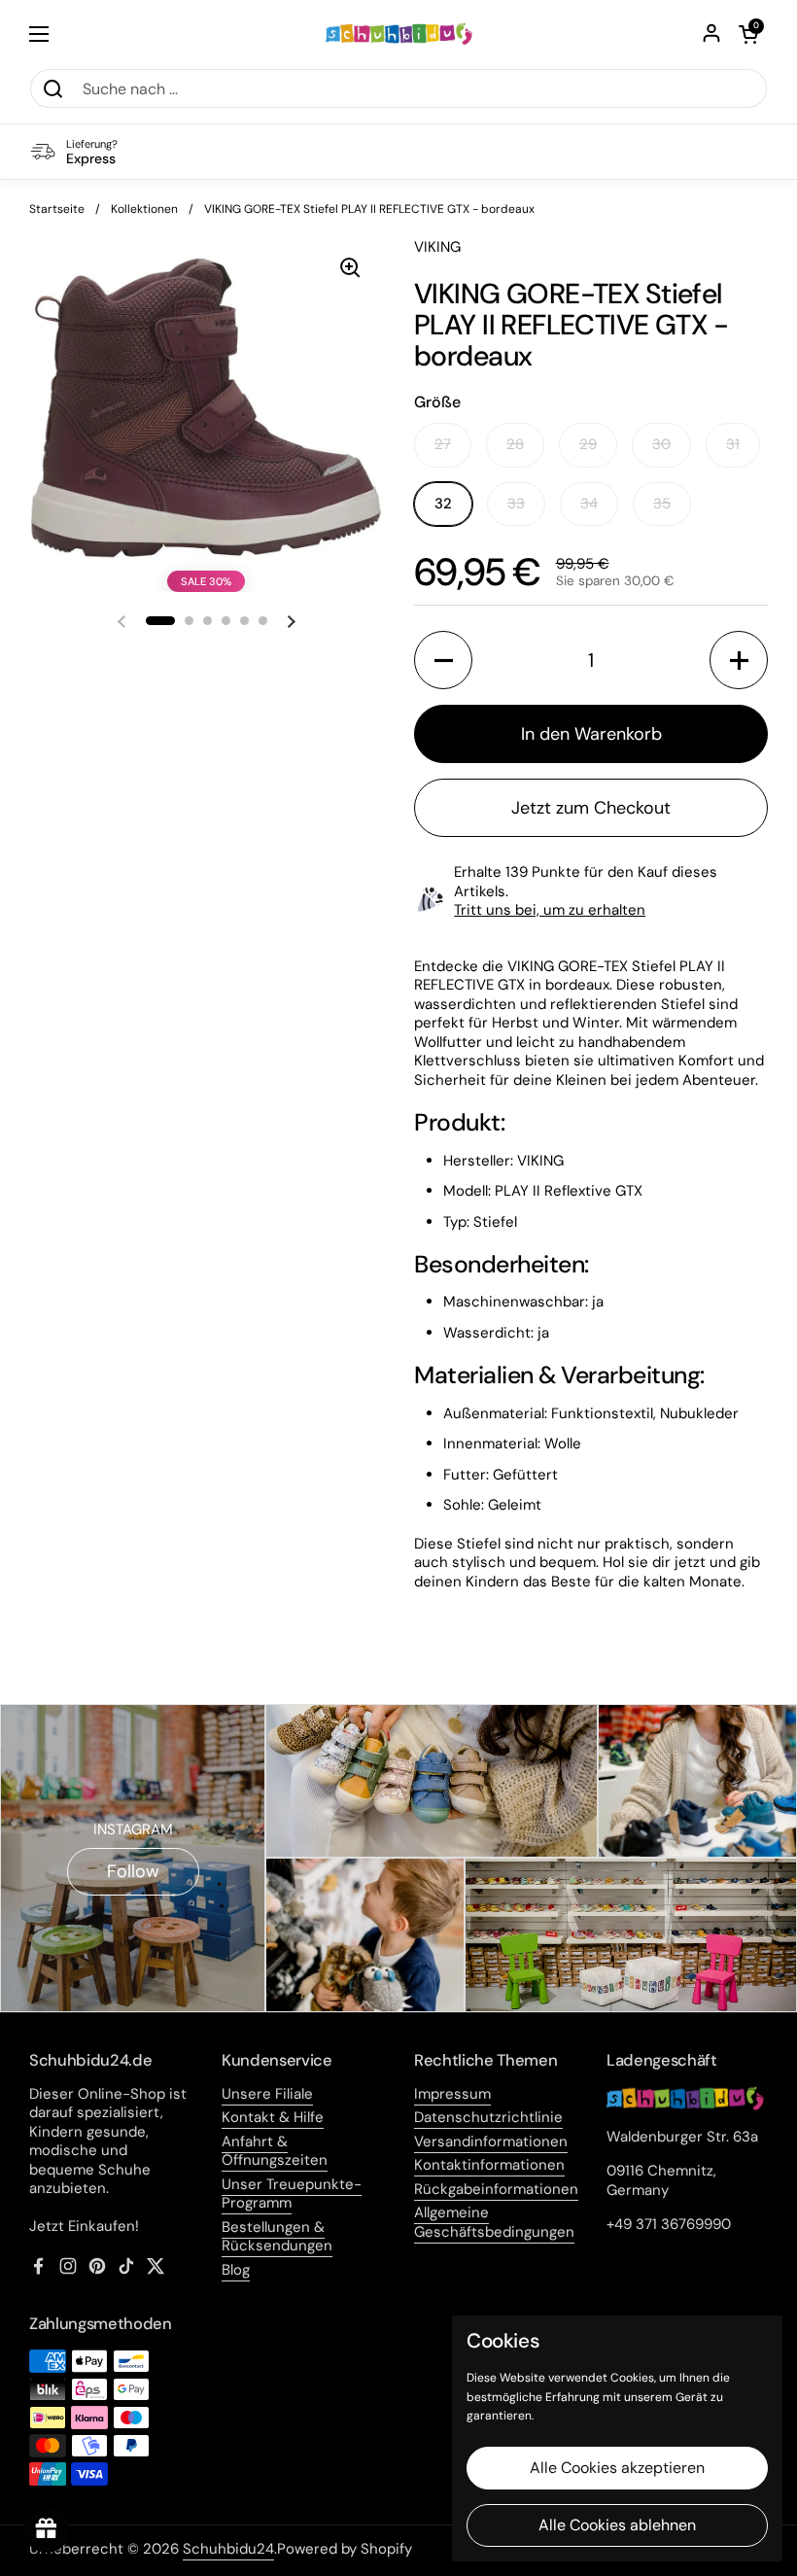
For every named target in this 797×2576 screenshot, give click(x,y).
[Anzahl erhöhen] (739, 660)
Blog (236, 2270)
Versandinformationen (491, 2141)
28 (515, 444)
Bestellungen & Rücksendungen (277, 2237)
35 (662, 504)
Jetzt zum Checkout (591, 808)
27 (443, 444)
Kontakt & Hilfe (273, 2117)
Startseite (57, 209)
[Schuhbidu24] (399, 34)
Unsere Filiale (267, 2094)
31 (733, 444)
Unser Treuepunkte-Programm (292, 2194)
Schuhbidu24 (228, 2549)
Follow (133, 1871)
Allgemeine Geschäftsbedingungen (494, 2222)
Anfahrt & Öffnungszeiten (275, 2151)
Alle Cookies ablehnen (617, 2525)
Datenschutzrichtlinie (488, 2117)
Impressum (452, 2094)
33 (516, 504)
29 (588, 444)
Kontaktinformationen (489, 2165)
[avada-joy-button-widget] (47, 2529)
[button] (748, 34)
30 (661, 444)
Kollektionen (144, 209)
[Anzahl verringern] (443, 660)
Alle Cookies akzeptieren (617, 2468)
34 (589, 504)
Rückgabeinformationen (496, 2189)
